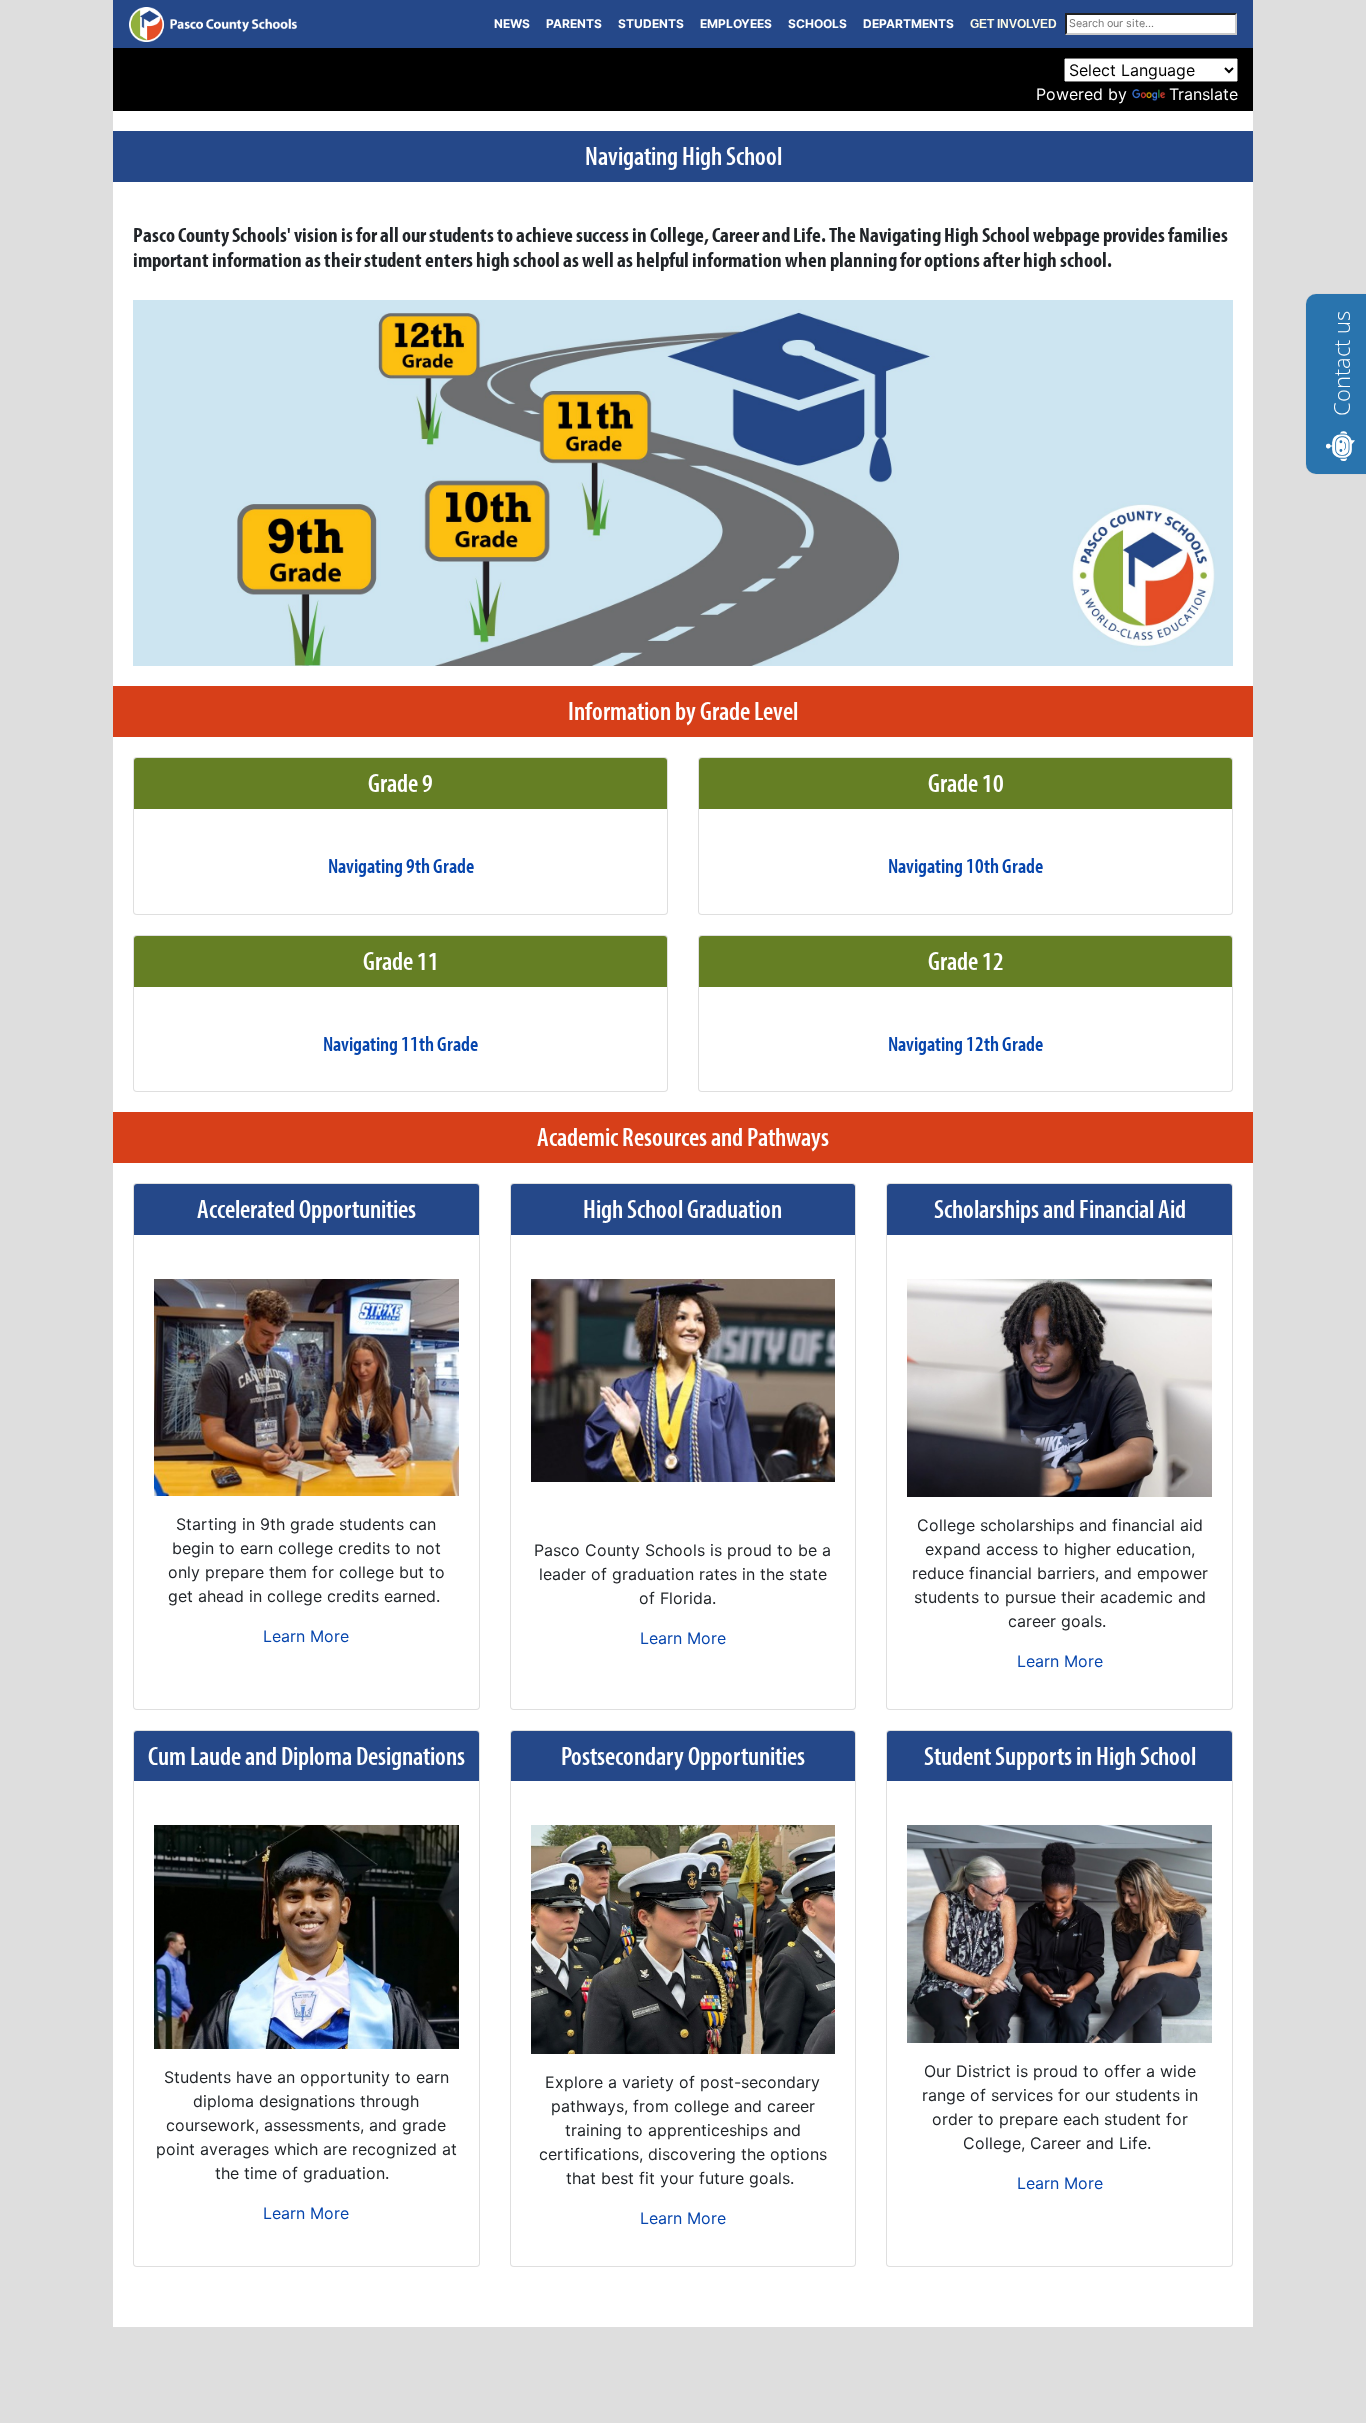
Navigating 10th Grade (965, 865)
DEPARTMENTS (908, 23)
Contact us (1341, 363)
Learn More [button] (683, 1638)
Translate (1203, 94)
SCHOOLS (817, 23)
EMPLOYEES (736, 23)
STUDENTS (651, 23)
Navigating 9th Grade (401, 865)
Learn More (306, 1636)
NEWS (512, 23)
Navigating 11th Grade (400, 1043)
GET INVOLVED (1013, 24)
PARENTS (574, 23)
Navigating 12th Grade (965, 1043)
